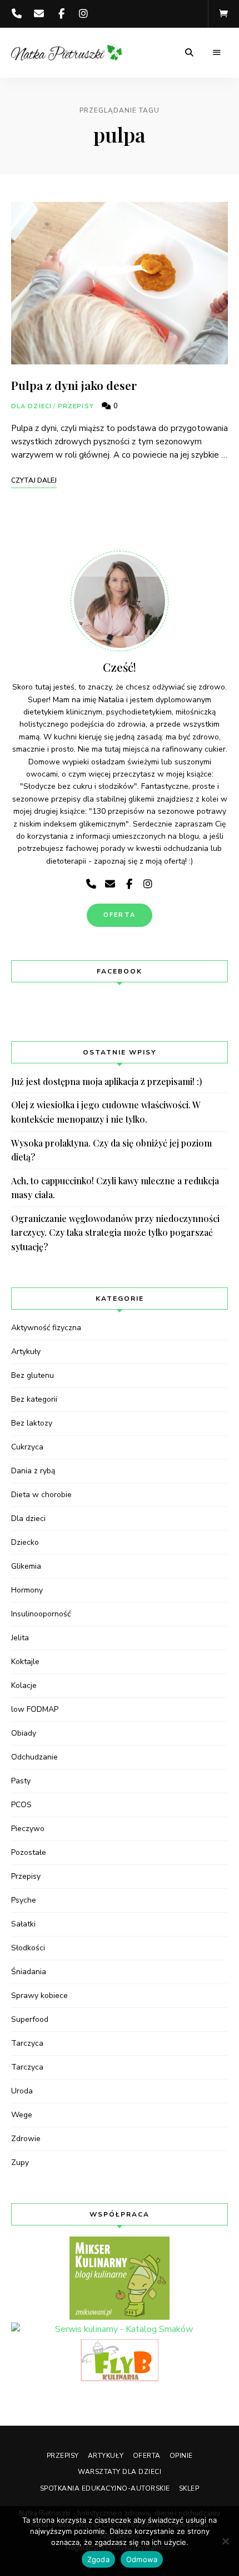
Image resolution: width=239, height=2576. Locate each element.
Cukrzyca (27, 1447)
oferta (120, 915)
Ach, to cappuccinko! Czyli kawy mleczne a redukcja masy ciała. (115, 1188)
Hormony (27, 1590)
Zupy (20, 2162)
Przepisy (76, 406)
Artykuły (26, 1352)
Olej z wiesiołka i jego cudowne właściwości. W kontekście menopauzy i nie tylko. (106, 1112)
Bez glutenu (33, 1375)
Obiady (24, 1733)
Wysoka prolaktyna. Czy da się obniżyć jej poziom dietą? (111, 1150)
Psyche (24, 1900)
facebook (61, 14)
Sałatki (23, 1924)
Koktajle (25, 1662)
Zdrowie (26, 2139)
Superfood (30, 2019)
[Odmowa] (225, 2541)
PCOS (21, 1805)
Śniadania (29, 1972)
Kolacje (24, 1685)
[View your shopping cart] (223, 14)
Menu (217, 53)
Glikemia (26, 1566)
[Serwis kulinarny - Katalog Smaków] (120, 2330)
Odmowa (142, 2559)
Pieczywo (28, 1829)
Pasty (21, 1781)
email (39, 14)
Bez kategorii (34, 1399)
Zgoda (98, 2559)
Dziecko (25, 1542)
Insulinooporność (41, 1614)
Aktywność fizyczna (46, 1328)
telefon (17, 14)
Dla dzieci (31, 406)
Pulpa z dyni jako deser (74, 385)
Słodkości (28, 1948)
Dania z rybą (33, 1471)
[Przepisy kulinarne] (120, 2278)
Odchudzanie (34, 1757)
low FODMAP (35, 1709)
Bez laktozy (32, 1423)
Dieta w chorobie (41, 1495)
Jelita (20, 1638)
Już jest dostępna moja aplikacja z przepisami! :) (107, 1081)
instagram (83, 14)
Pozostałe (29, 1852)
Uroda (22, 2091)
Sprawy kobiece (39, 1996)
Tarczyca (27, 2043)
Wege (22, 2115)
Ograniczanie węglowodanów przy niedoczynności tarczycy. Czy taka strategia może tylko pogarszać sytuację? (115, 1233)
